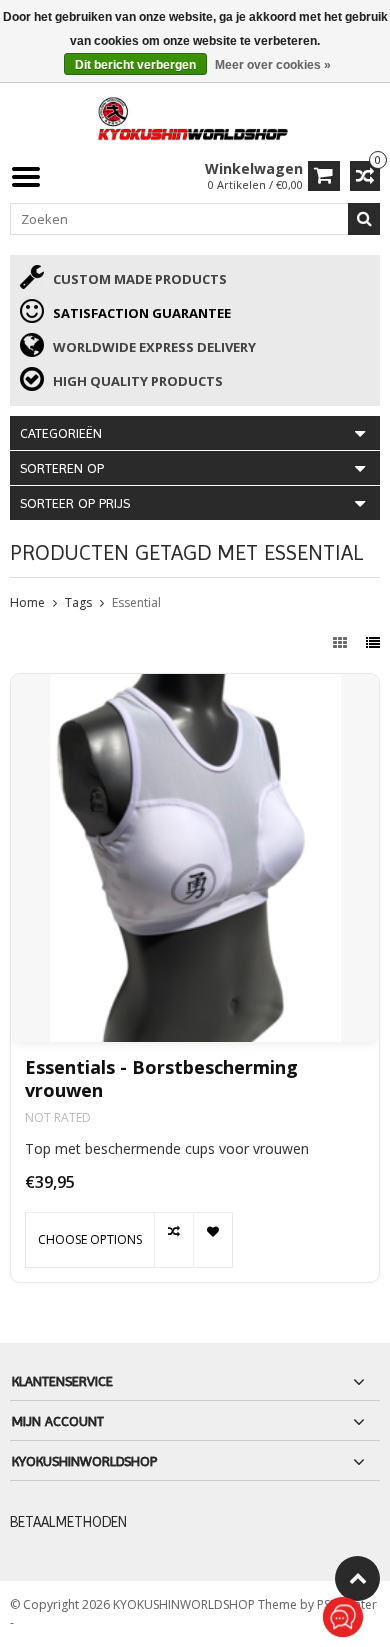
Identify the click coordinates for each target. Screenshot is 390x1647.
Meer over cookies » (273, 65)
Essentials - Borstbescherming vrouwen (161, 1079)
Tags (78, 602)
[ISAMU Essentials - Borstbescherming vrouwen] (195, 858)
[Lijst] (373, 642)
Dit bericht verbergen (135, 65)
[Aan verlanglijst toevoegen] (212, 1240)
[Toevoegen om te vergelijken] (173, 1240)
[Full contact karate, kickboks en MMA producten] (195, 116)
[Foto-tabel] (342, 642)
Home (27, 602)
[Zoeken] (364, 219)
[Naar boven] (357, 1578)
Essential (136, 602)
